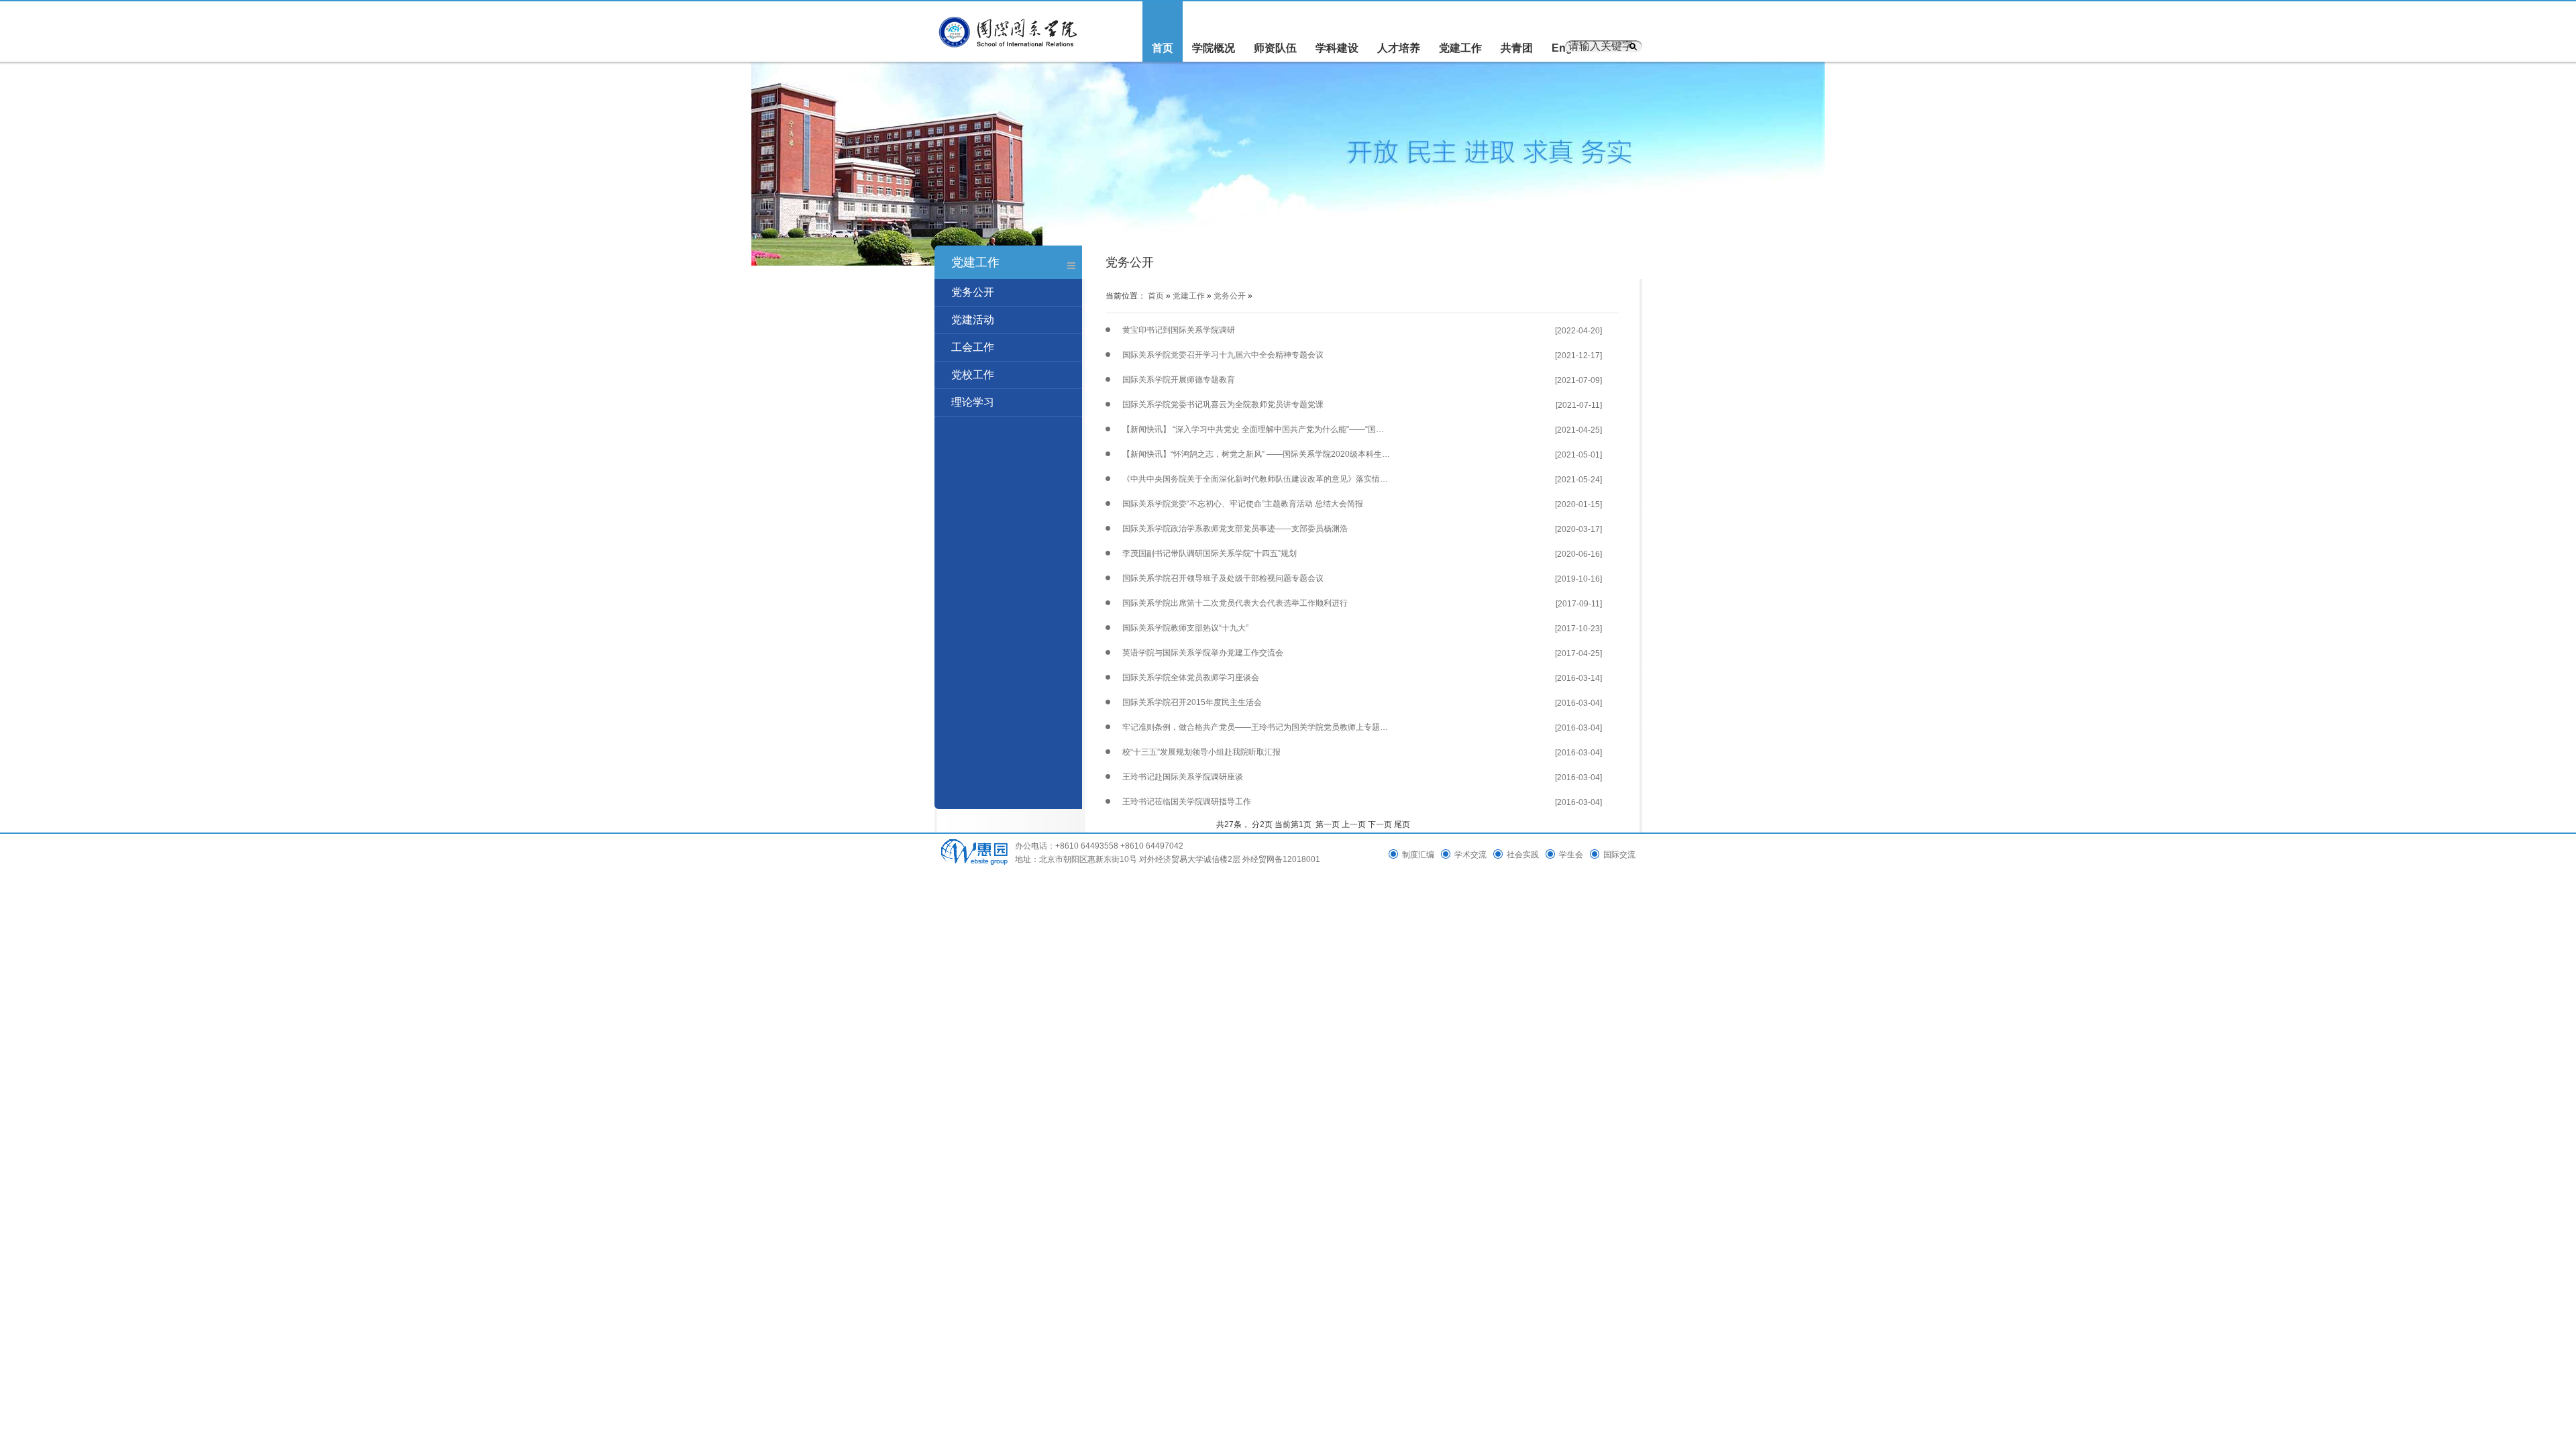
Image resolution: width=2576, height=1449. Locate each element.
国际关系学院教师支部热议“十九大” (1185, 628)
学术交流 (1470, 855)
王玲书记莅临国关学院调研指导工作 (1187, 802)
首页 (1163, 48)
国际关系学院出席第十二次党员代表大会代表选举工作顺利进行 (1235, 603)
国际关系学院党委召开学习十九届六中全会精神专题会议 (1223, 355)
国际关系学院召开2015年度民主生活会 (1192, 702)
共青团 (1517, 48)
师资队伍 (1275, 48)
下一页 (1380, 824)
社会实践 (1523, 855)
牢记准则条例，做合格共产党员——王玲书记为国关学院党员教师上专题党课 (1256, 727)
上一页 (1354, 824)
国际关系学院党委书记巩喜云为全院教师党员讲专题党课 (1223, 405)
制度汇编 (1418, 855)
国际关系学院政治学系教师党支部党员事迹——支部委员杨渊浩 (1235, 529)
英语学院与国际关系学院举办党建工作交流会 (1203, 653)
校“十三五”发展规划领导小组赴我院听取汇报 (1201, 752)
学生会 (1571, 855)
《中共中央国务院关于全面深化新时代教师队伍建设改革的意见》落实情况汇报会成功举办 (1256, 479)
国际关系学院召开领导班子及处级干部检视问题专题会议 (1223, 578)
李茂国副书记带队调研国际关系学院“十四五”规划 (1210, 553)
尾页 (1402, 824)
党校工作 (973, 375)
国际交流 (1619, 855)
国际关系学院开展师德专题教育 (1179, 380)
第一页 (1328, 824)
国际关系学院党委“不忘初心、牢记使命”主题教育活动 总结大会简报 (1243, 504)
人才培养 (1399, 48)
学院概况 (1214, 48)
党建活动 (973, 320)
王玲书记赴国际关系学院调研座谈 (1183, 777)
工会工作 (973, 347)
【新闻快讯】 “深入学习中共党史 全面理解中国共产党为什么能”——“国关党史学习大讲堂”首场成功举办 (1256, 429)
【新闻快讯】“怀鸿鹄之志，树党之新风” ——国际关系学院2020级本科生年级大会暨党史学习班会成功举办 (1256, 454)
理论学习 (973, 402)
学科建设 (1337, 48)
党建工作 (1460, 48)
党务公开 (973, 292)
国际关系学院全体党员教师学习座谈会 (1191, 678)
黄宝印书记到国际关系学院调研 (1179, 330)
